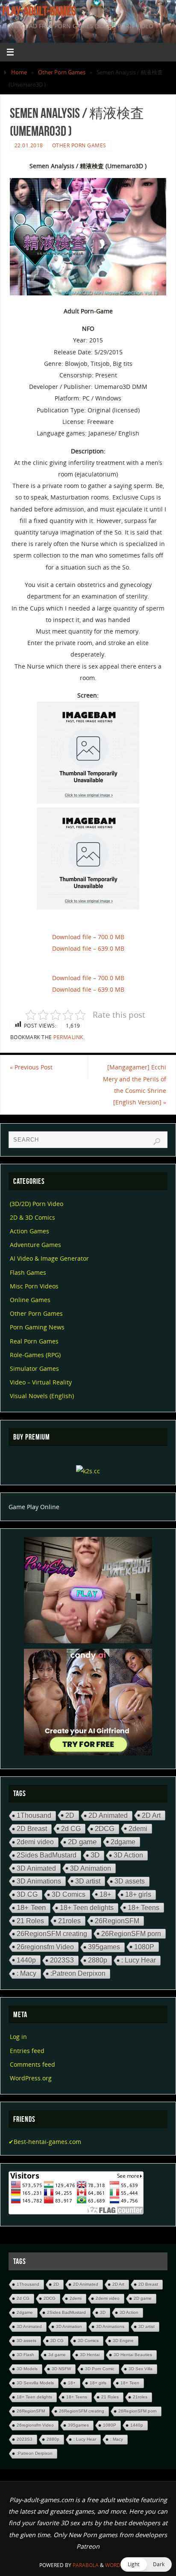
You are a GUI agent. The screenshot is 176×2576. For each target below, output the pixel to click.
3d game (57, 2355)
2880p (98, 1960)
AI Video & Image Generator (49, 1258)
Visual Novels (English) (42, 1396)
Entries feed (27, 2051)
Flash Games (28, 1272)
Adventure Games (35, 1245)
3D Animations (39, 1881)
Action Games (29, 1231)
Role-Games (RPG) (35, 1355)
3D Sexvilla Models (35, 2383)
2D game (82, 1842)
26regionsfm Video (45, 1947)
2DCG (105, 1829)
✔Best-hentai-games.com (45, 2142)
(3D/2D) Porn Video (37, 1204)
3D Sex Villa (141, 2369)
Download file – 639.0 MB (88, 948)
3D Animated (36, 1868)
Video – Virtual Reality (41, 1382)
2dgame (123, 1842)
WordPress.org (31, 2078)
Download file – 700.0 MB (88, 937)
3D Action (128, 1855)
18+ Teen (31, 1908)
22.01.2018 (29, 145)
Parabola (86, 2565)
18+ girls (138, 1894)
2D (70, 1815)
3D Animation (91, 1868)
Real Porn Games (34, 1341)
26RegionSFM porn (131, 1933)
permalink (68, 1037)
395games (104, 1947)
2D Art (151, 1815)
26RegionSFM (117, 1921)
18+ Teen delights (87, 1908)
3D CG (27, 1894)
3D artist (88, 1881)
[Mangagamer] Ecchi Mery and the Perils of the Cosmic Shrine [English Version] (135, 1085)
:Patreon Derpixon (78, 1973)
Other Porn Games (62, 72)
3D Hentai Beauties (133, 2355)
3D (95, 1855)
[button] (146, 2564)
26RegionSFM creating (52, 1934)
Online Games (30, 1300)
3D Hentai (90, 2355)
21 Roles (30, 1921)
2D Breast (32, 1829)
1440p (26, 1960)
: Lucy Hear (139, 1960)
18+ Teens (144, 1907)
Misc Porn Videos (34, 1286)
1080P (144, 1947)
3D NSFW (61, 2369)
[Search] (157, 1142)
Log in (18, 2037)
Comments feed (32, 2064)
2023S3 (62, 1960)
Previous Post (31, 1067)
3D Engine (123, 2341)
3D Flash (25, 2355)
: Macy (26, 1973)
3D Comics (69, 1894)
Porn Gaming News (37, 1327)
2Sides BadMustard (47, 1855)
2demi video (35, 1842)
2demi (138, 1828)
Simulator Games (34, 1368)
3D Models (27, 2369)
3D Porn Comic (100, 2369)
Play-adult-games (39, 11)
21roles (69, 1921)
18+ (105, 1894)
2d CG (71, 1828)
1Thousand (34, 1815)
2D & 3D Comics (32, 1217)
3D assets (130, 1881)
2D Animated (108, 1815)
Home (19, 72)
